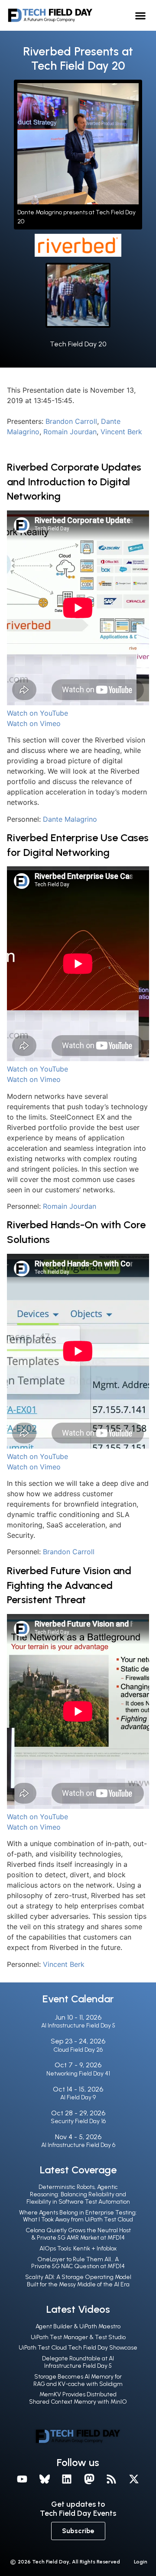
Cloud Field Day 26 (78, 2050)
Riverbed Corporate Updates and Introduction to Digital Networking (74, 481)
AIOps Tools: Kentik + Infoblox (78, 2248)
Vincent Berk (121, 432)
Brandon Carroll (71, 421)
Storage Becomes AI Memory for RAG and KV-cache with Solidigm (78, 2380)
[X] (134, 2479)
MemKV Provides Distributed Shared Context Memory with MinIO (78, 2398)
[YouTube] (22, 2479)
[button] (141, 15)
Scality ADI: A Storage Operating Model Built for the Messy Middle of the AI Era (78, 2281)
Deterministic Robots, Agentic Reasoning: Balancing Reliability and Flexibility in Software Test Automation (78, 2194)
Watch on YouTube (37, 713)
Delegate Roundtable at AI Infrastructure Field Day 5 (78, 2362)
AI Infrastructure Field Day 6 (78, 2145)
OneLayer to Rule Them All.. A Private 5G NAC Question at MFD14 (78, 2263)
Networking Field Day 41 (78, 2074)
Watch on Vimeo (34, 723)
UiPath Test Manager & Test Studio (78, 2337)
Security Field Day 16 (78, 2121)
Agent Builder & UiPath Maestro (78, 2326)
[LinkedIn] (67, 2479)
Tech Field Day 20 (78, 344)
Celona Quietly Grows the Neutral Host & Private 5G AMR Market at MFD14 (78, 2234)
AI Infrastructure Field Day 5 (78, 2026)
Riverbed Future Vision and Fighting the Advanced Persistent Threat (69, 1585)
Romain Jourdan (70, 432)
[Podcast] (112, 2479)
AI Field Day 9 (78, 2097)
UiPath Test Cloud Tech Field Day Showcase (78, 2348)
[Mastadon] (89, 2479)
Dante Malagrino (70, 819)
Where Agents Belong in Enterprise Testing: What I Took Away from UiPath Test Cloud (78, 2216)
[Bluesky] (45, 2479)
